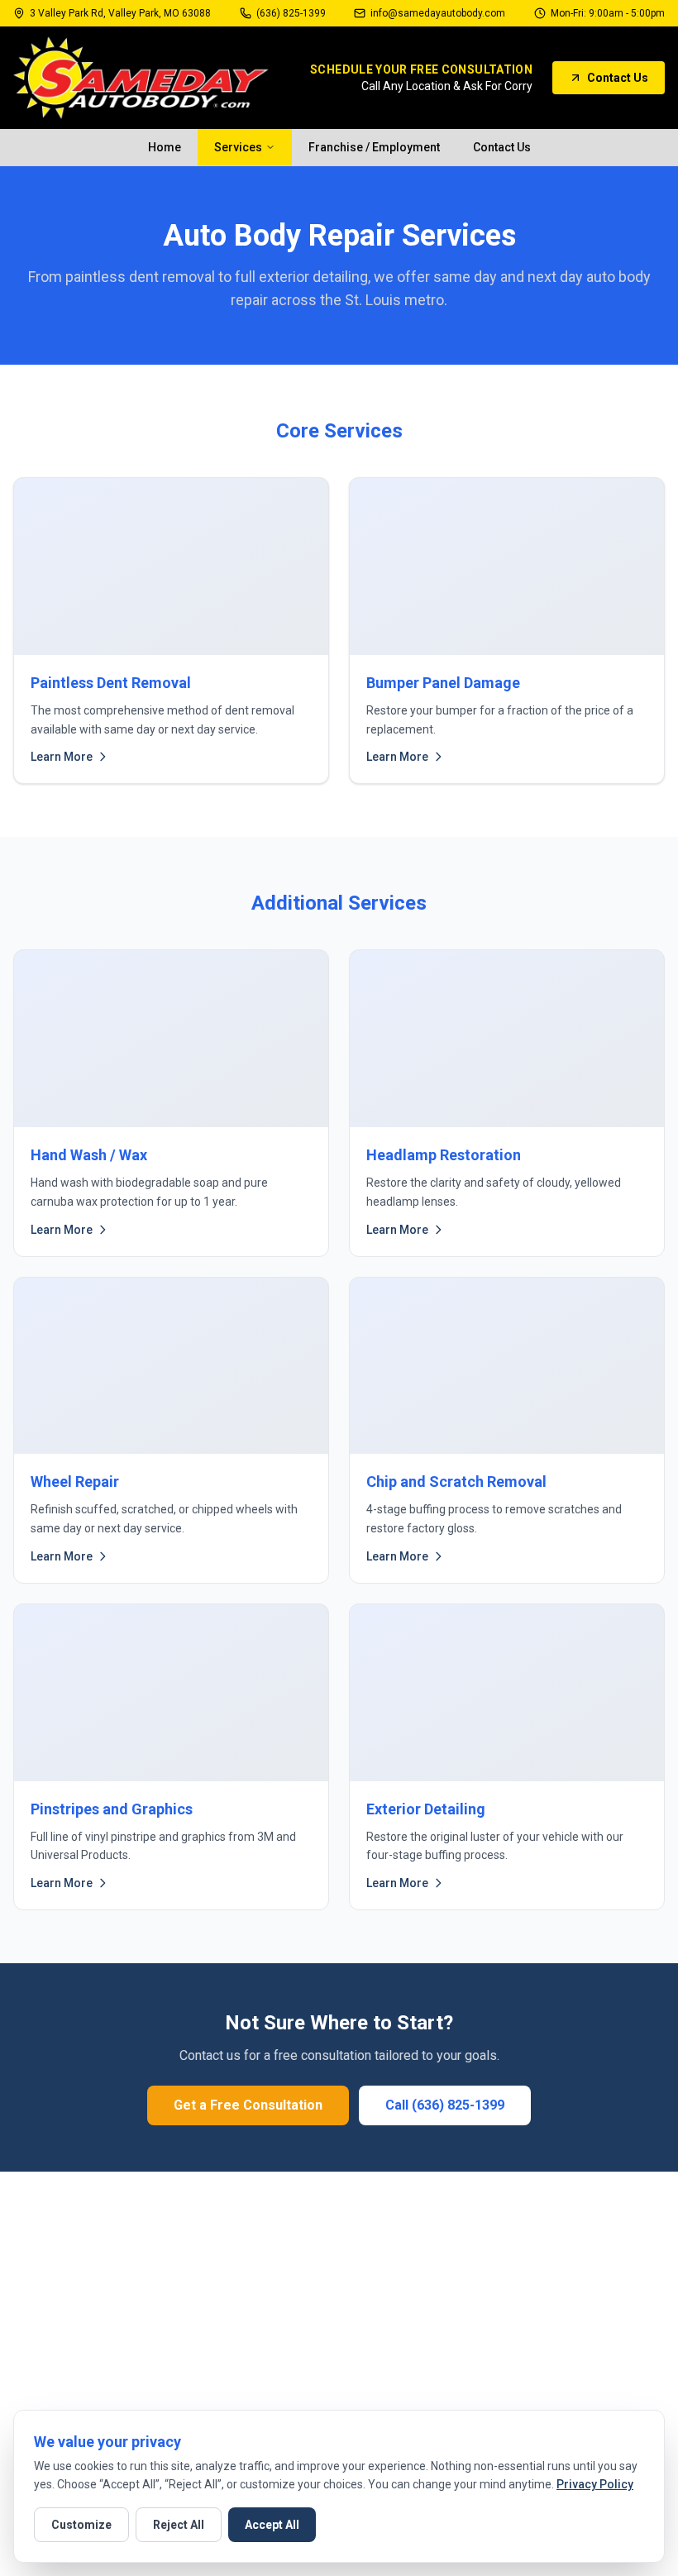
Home (165, 147)
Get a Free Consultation (248, 2105)
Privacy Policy (595, 2484)
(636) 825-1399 (291, 13)
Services (238, 147)
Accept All (272, 2525)
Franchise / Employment (374, 147)
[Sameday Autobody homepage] (141, 78)
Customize (81, 2525)
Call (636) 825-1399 (445, 2105)
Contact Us (618, 78)
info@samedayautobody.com (438, 13)
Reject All (179, 2525)
